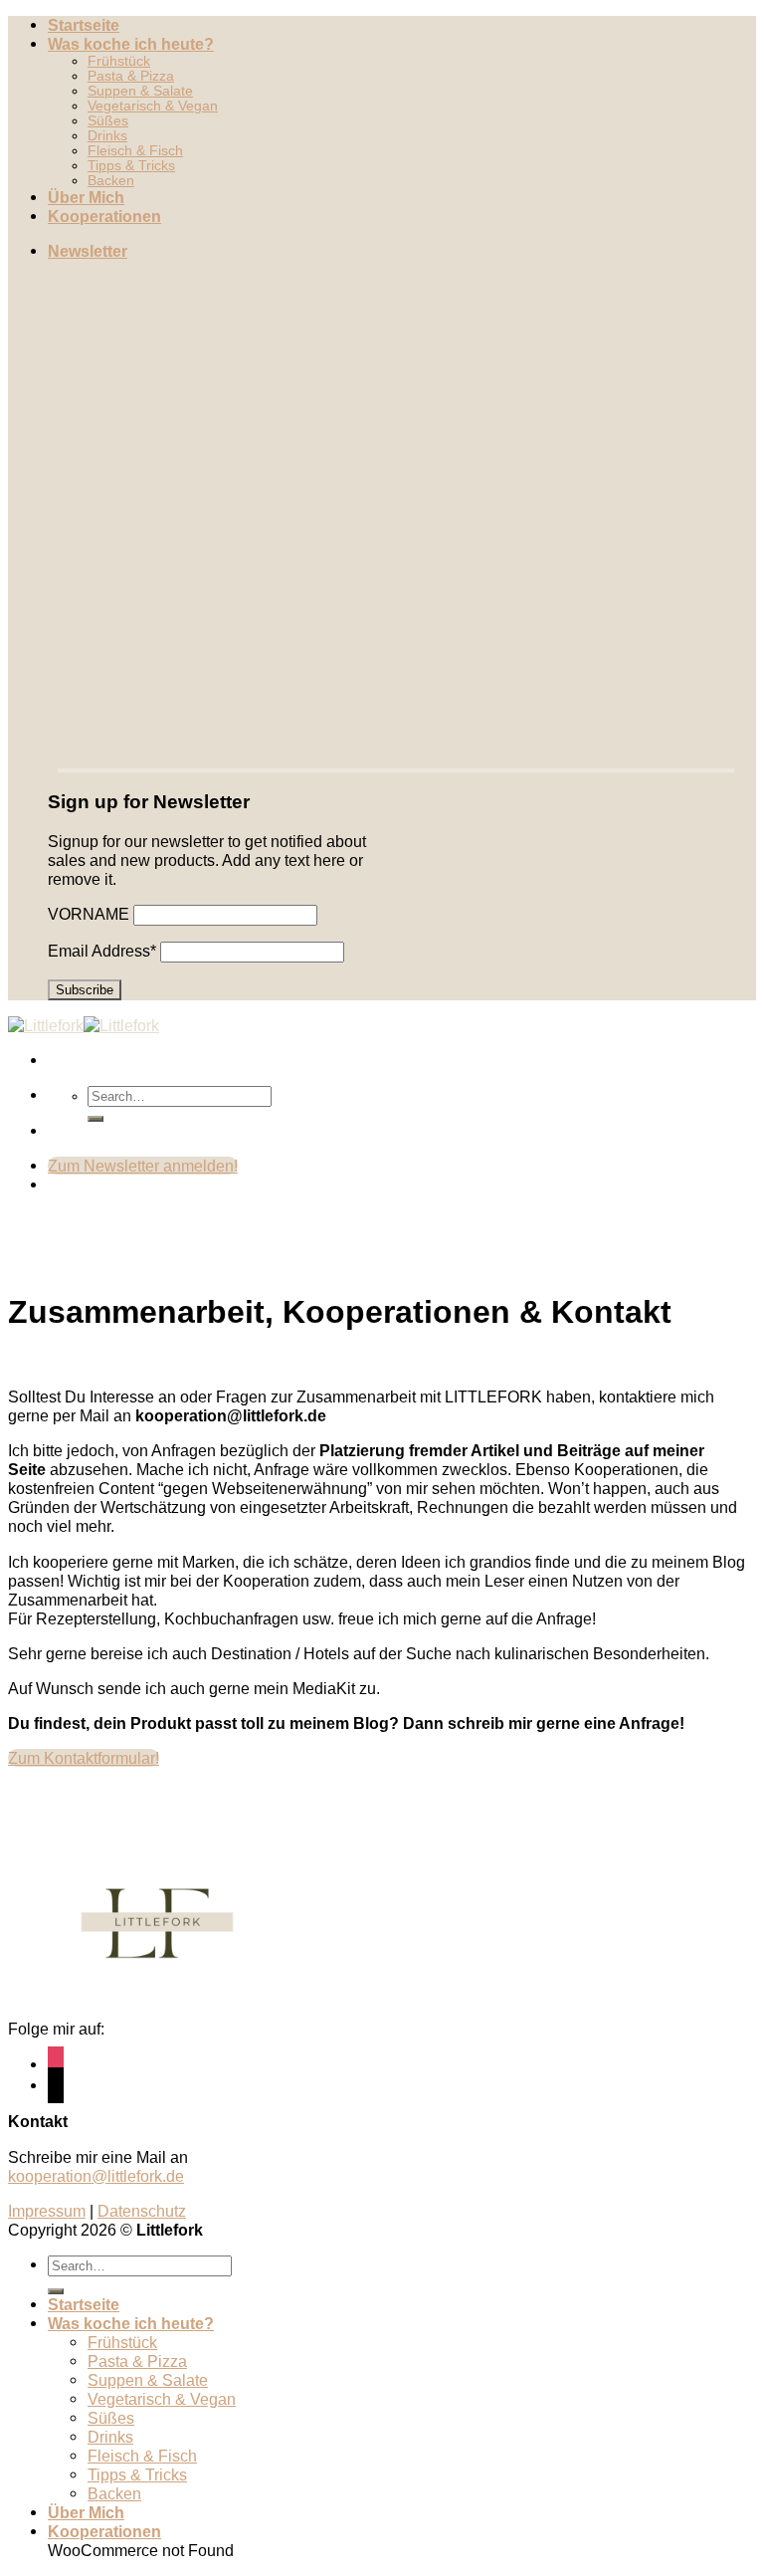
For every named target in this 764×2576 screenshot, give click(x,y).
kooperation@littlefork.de (96, 2176)
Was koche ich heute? (131, 44)
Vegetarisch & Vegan (153, 106)
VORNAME (89, 914)
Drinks (107, 136)
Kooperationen (104, 216)
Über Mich (86, 197)
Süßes (108, 121)
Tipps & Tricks (131, 166)
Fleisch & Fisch (135, 151)
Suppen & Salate (140, 91)
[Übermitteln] (95, 1119)
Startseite (84, 25)
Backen (111, 181)
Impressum (47, 2211)
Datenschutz (142, 2211)
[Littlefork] (84, 1025)
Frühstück (119, 61)
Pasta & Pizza (131, 76)
